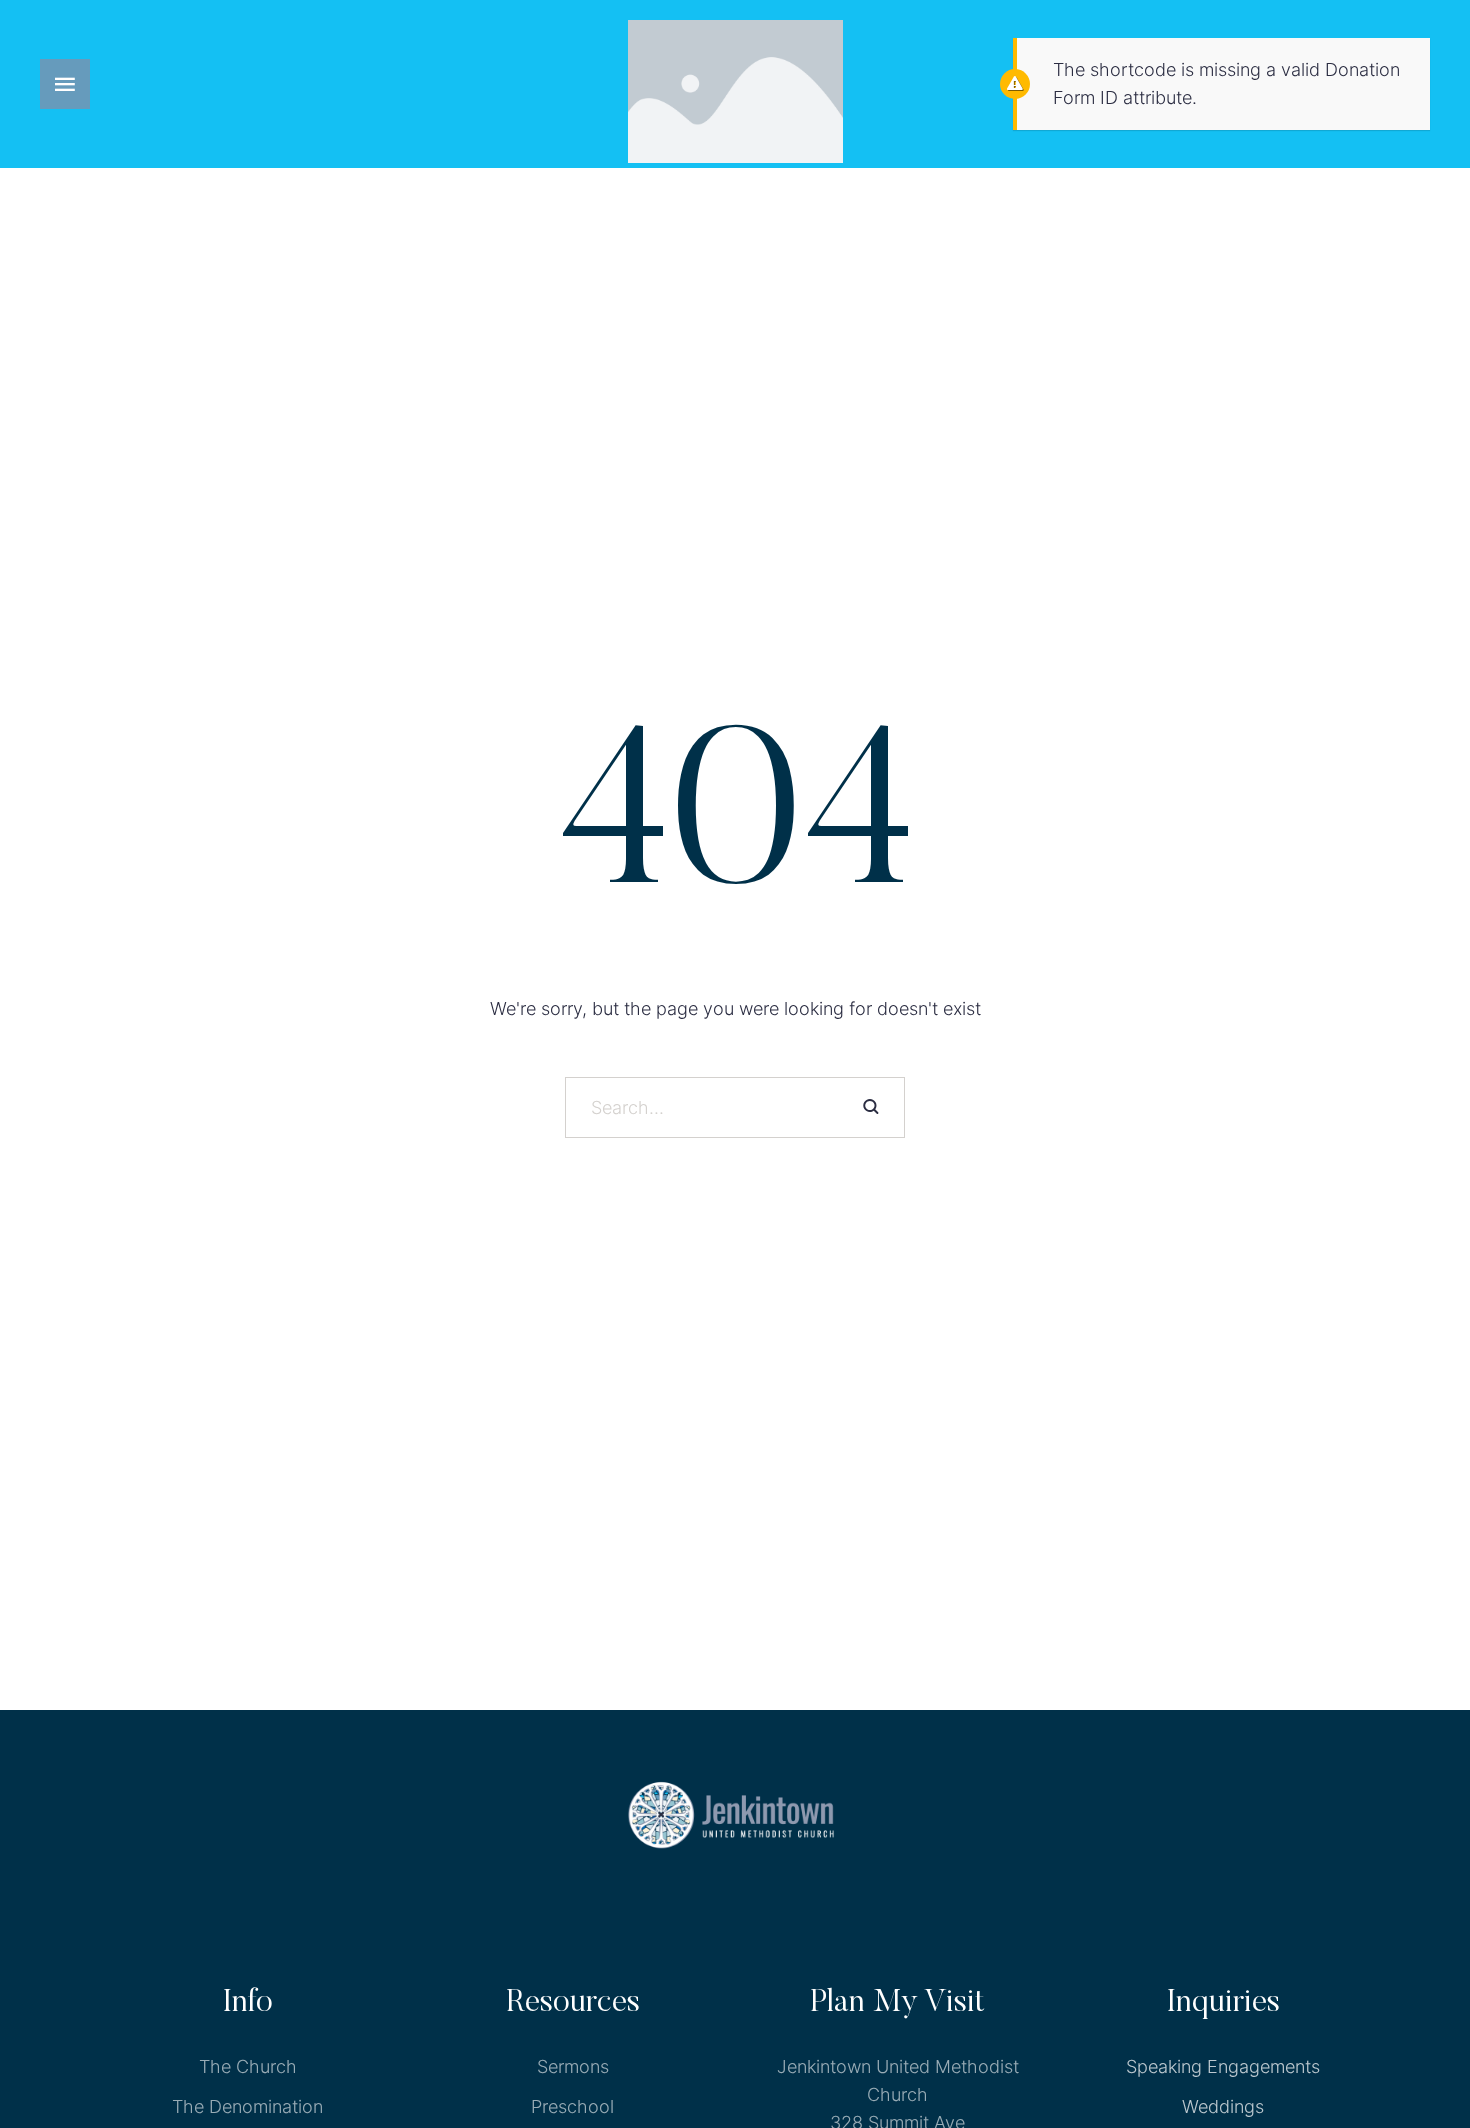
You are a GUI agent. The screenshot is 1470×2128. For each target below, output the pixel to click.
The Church (248, 2066)
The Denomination (247, 2106)
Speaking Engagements (1223, 2066)
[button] (65, 84)
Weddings (1223, 2106)
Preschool (572, 2106)
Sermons (573, 2066)
